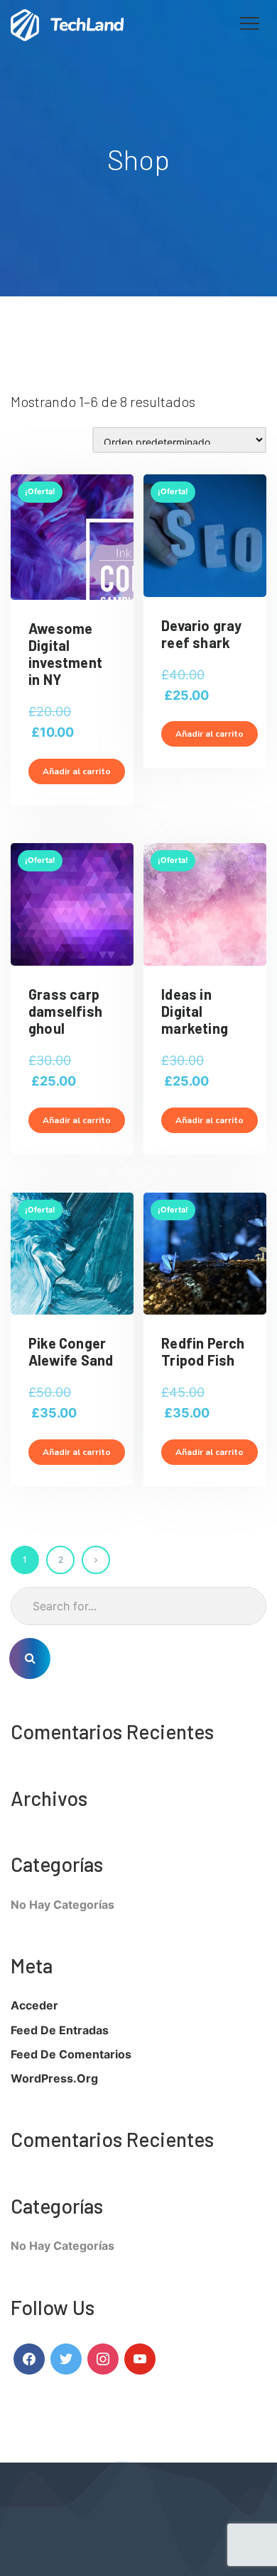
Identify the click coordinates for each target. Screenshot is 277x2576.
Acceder (34, 2005)
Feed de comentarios (71, 2054)
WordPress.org (54, 2078)
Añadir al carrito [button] (77, 771)
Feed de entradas (60, 2030)
